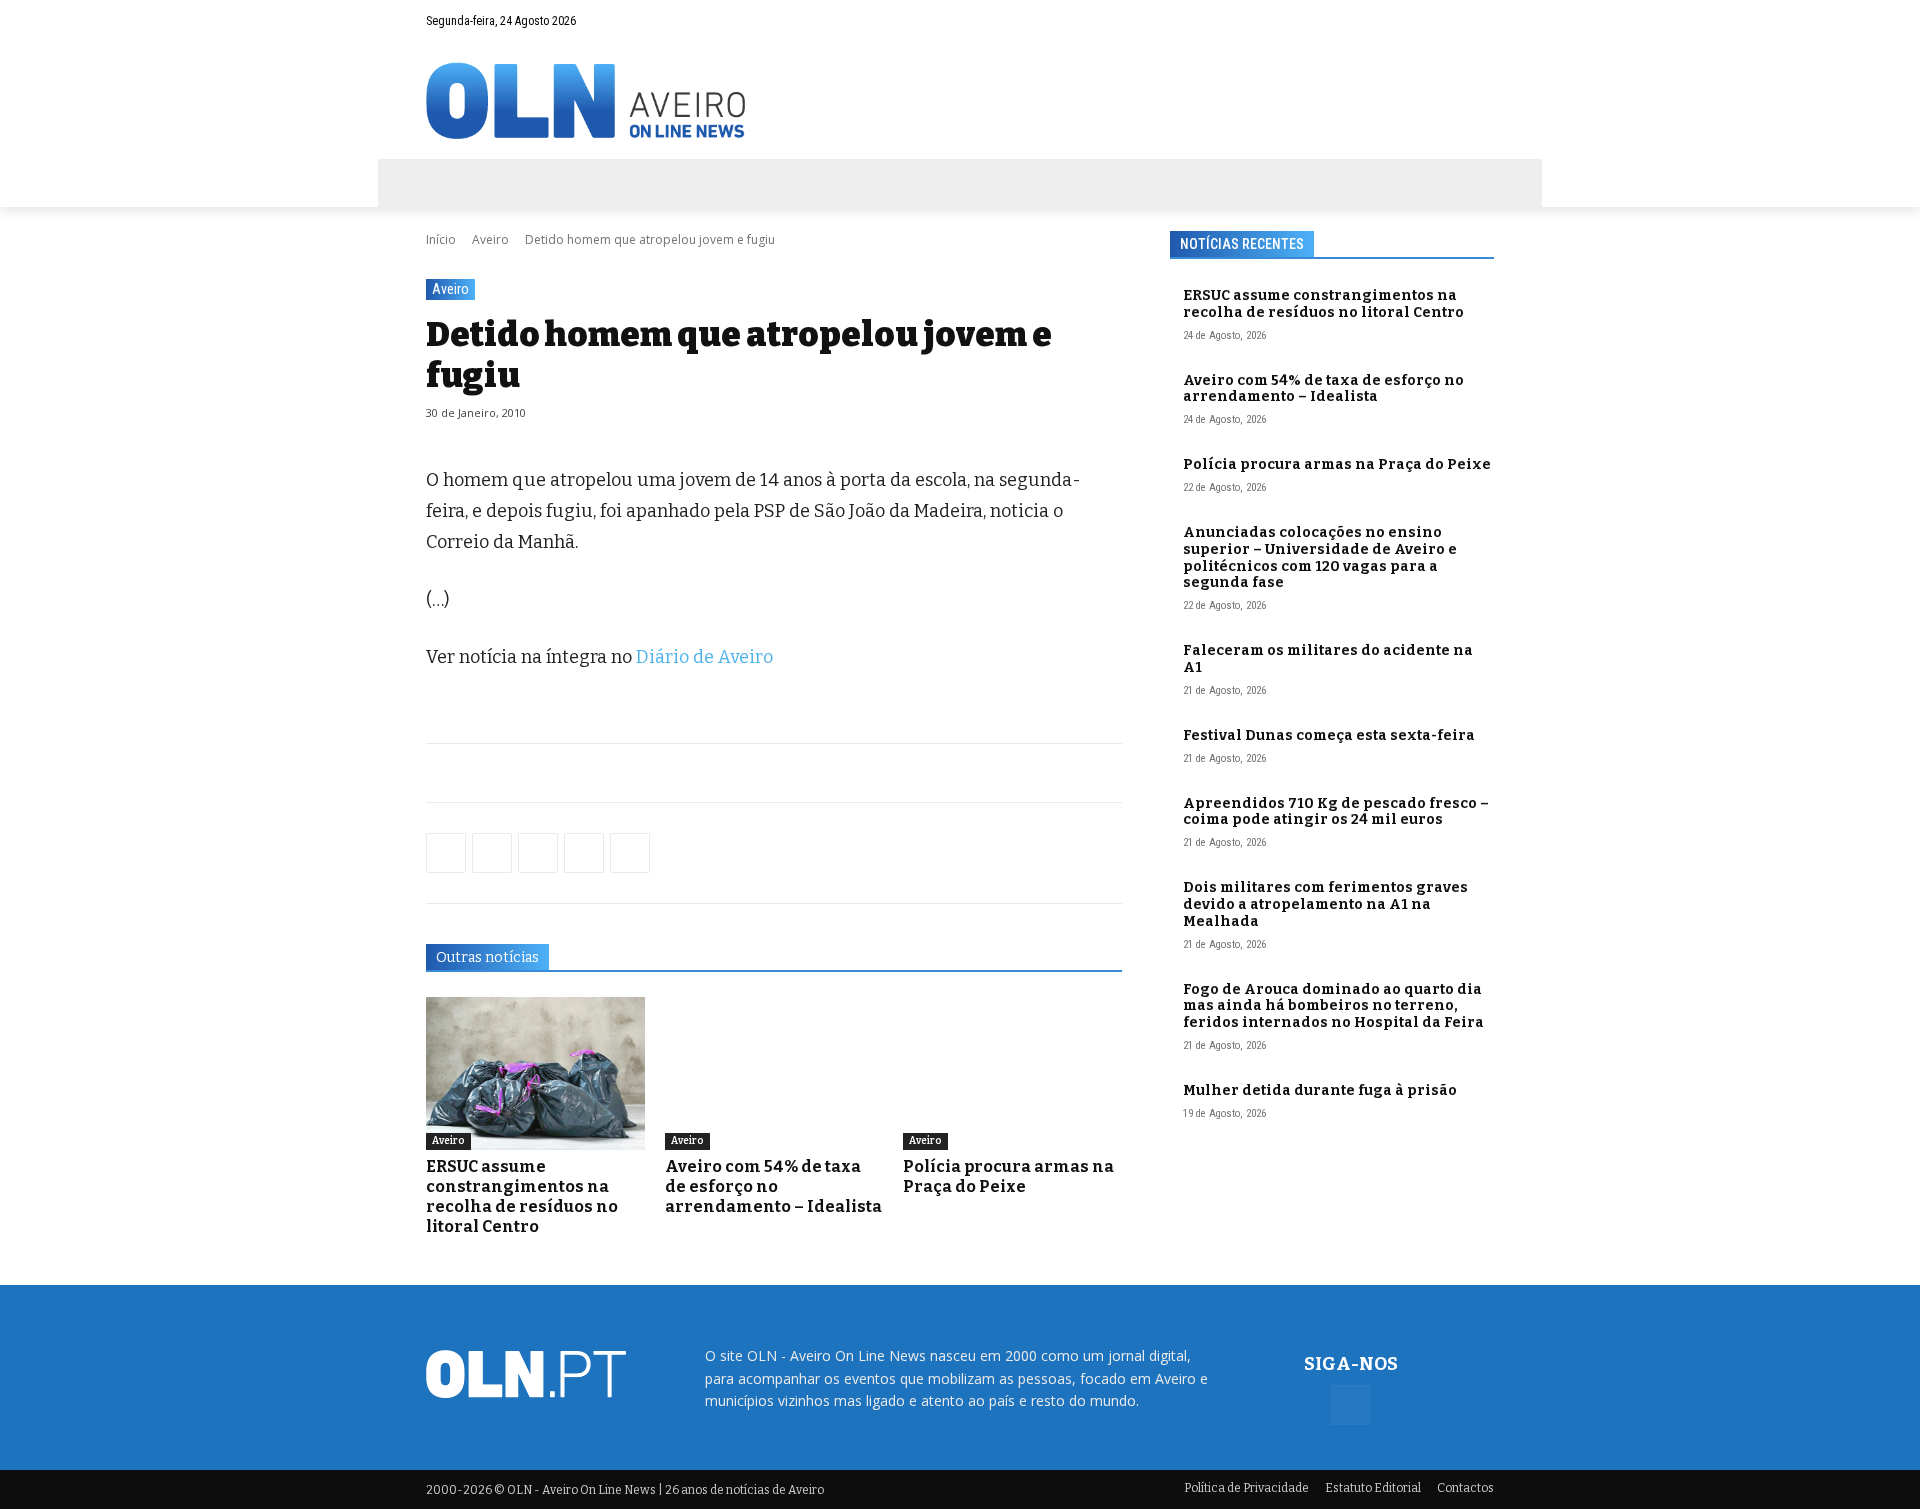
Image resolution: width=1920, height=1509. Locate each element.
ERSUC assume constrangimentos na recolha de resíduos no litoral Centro (522, 1196)
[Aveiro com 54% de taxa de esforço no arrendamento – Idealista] (774, 1073)
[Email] (630, 853)
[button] (1440, 21)
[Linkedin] (584, 853)
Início (441, 239)
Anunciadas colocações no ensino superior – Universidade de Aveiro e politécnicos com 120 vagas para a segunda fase (1320, 557)
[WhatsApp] (492, 853)
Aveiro (490, 239)
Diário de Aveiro (704, 657)
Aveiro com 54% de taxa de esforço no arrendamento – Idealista (773, 1186)
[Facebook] (1479, 21)
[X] (538, 853)
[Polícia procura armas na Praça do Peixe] (1012, 1073)
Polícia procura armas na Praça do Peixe (1008, 1176)
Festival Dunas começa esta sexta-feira (1329, 735)
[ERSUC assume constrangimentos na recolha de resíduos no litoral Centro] (535, 1073)
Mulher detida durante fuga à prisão (1320, 1090)
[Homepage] (960, 100)
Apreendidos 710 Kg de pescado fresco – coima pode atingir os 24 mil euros (1336, 812)
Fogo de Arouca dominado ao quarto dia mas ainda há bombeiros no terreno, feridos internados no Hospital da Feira (1333, 1006)
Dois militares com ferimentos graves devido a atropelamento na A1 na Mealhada (1325, 904)
